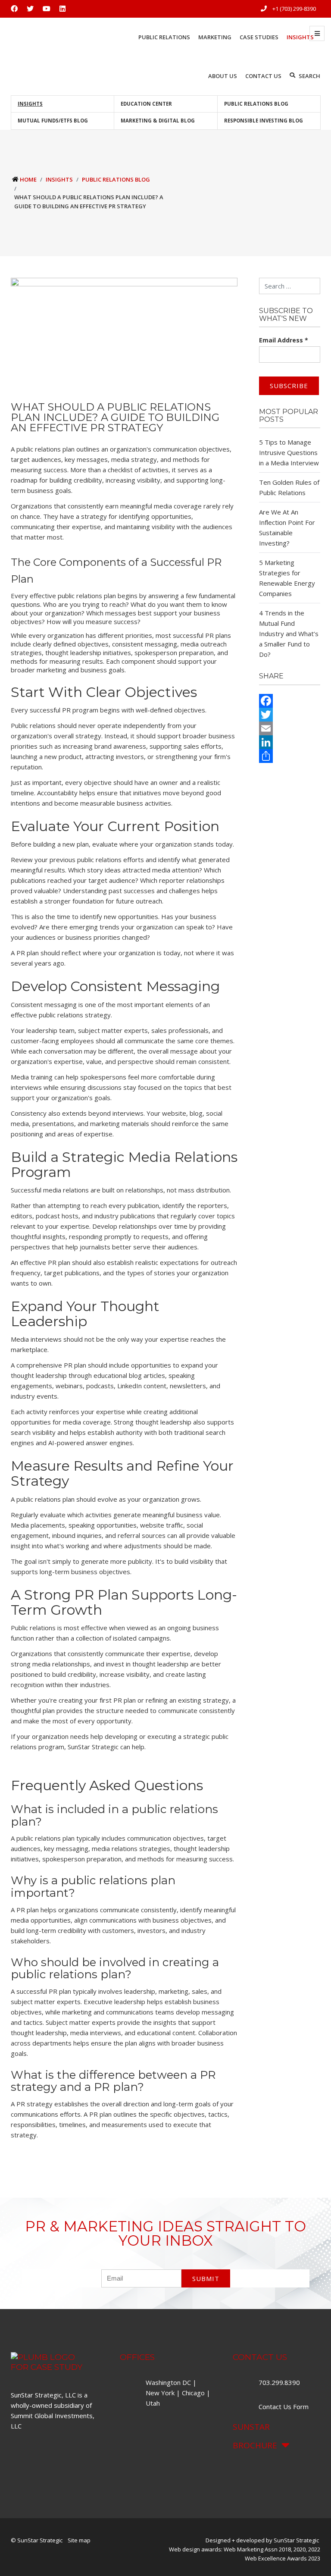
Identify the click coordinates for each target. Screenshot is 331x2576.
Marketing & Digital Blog (158, 121)
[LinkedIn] (290, 742)
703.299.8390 (280, 2382)
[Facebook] (290, 701)
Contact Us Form (284, 2407)
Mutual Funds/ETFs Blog (53, 121)
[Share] (290, 756)
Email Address (284, 340)
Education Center (146, 104)
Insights (30, 104)
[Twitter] (290, 715)
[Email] (290, 728)
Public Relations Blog (256, 104)
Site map (79, 2540)
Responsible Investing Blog (264, 121)
